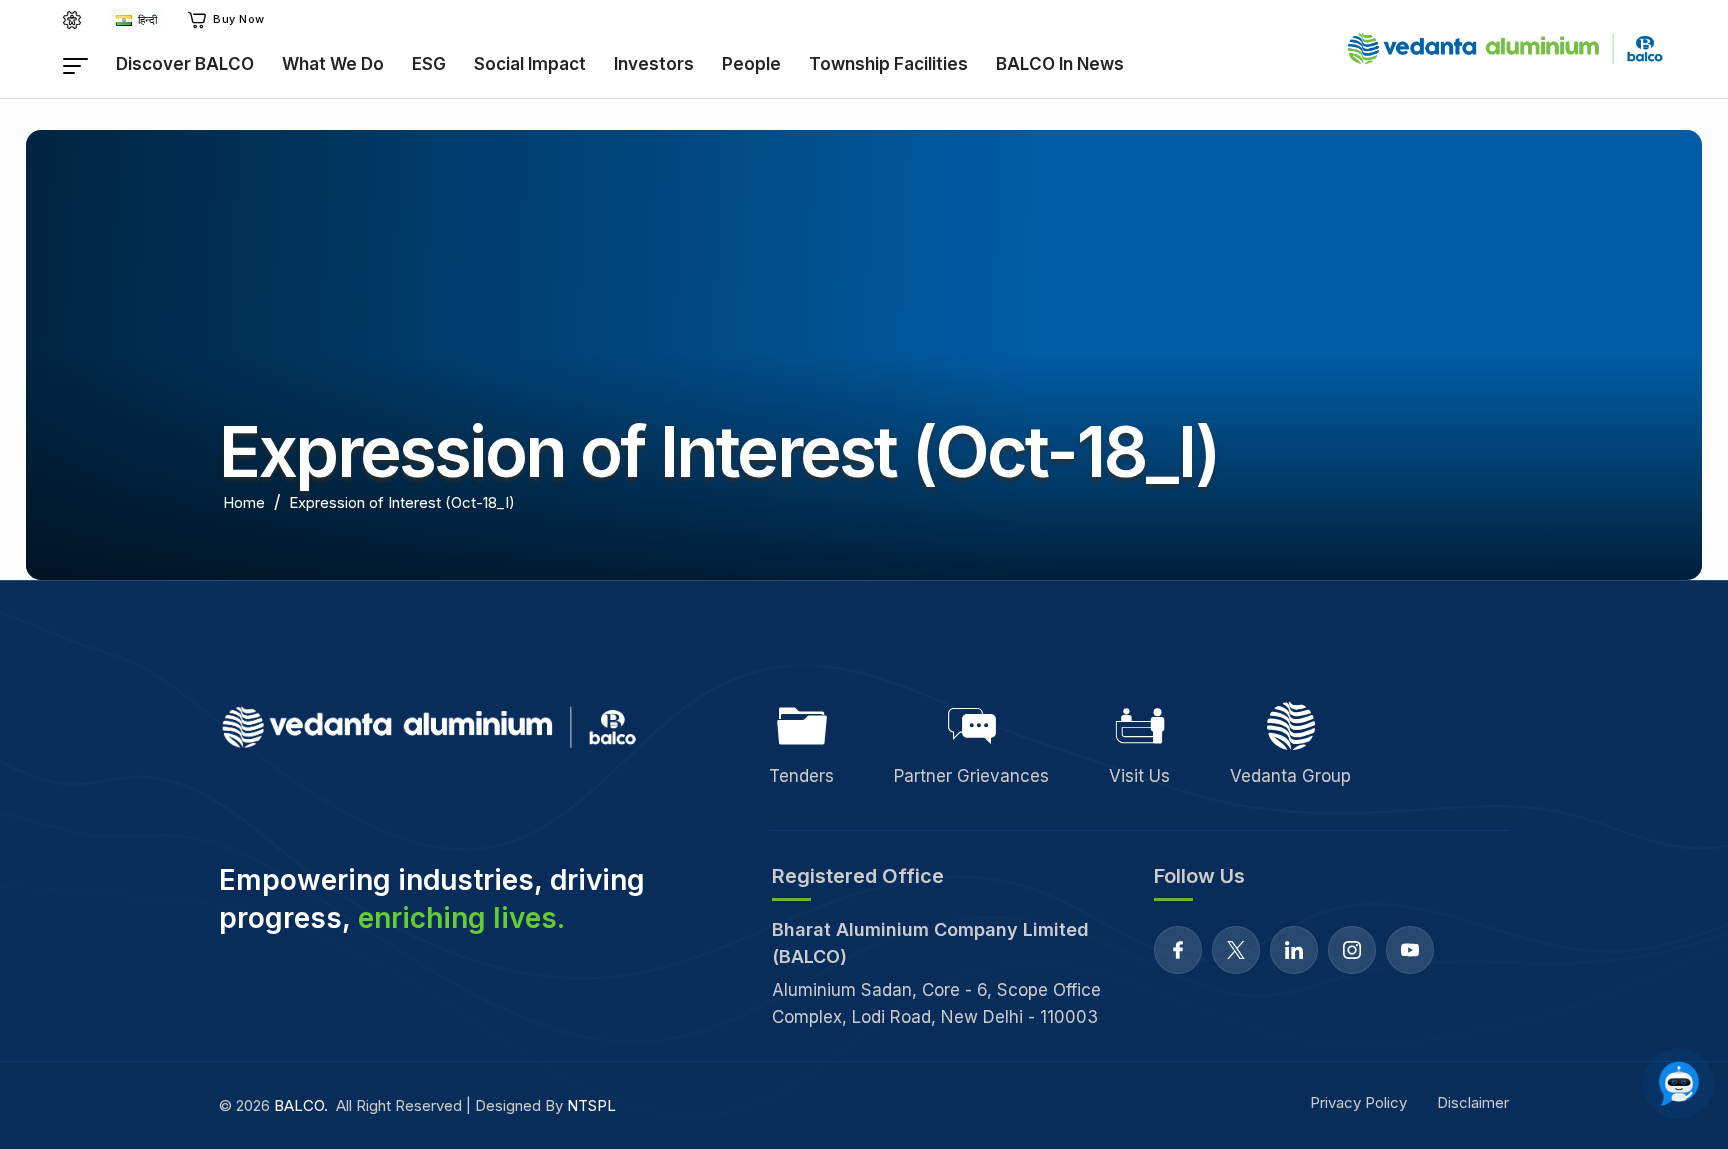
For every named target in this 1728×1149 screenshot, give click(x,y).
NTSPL (591, 1105)
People (751, 64)
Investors (654, 64)
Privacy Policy (1358, 1102)
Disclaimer (1473, 1102)
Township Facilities (888, 64)
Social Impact (530, 64)
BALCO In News (1060, 64)
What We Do (333, 64)
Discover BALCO (185, 64)
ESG (429, 64)
